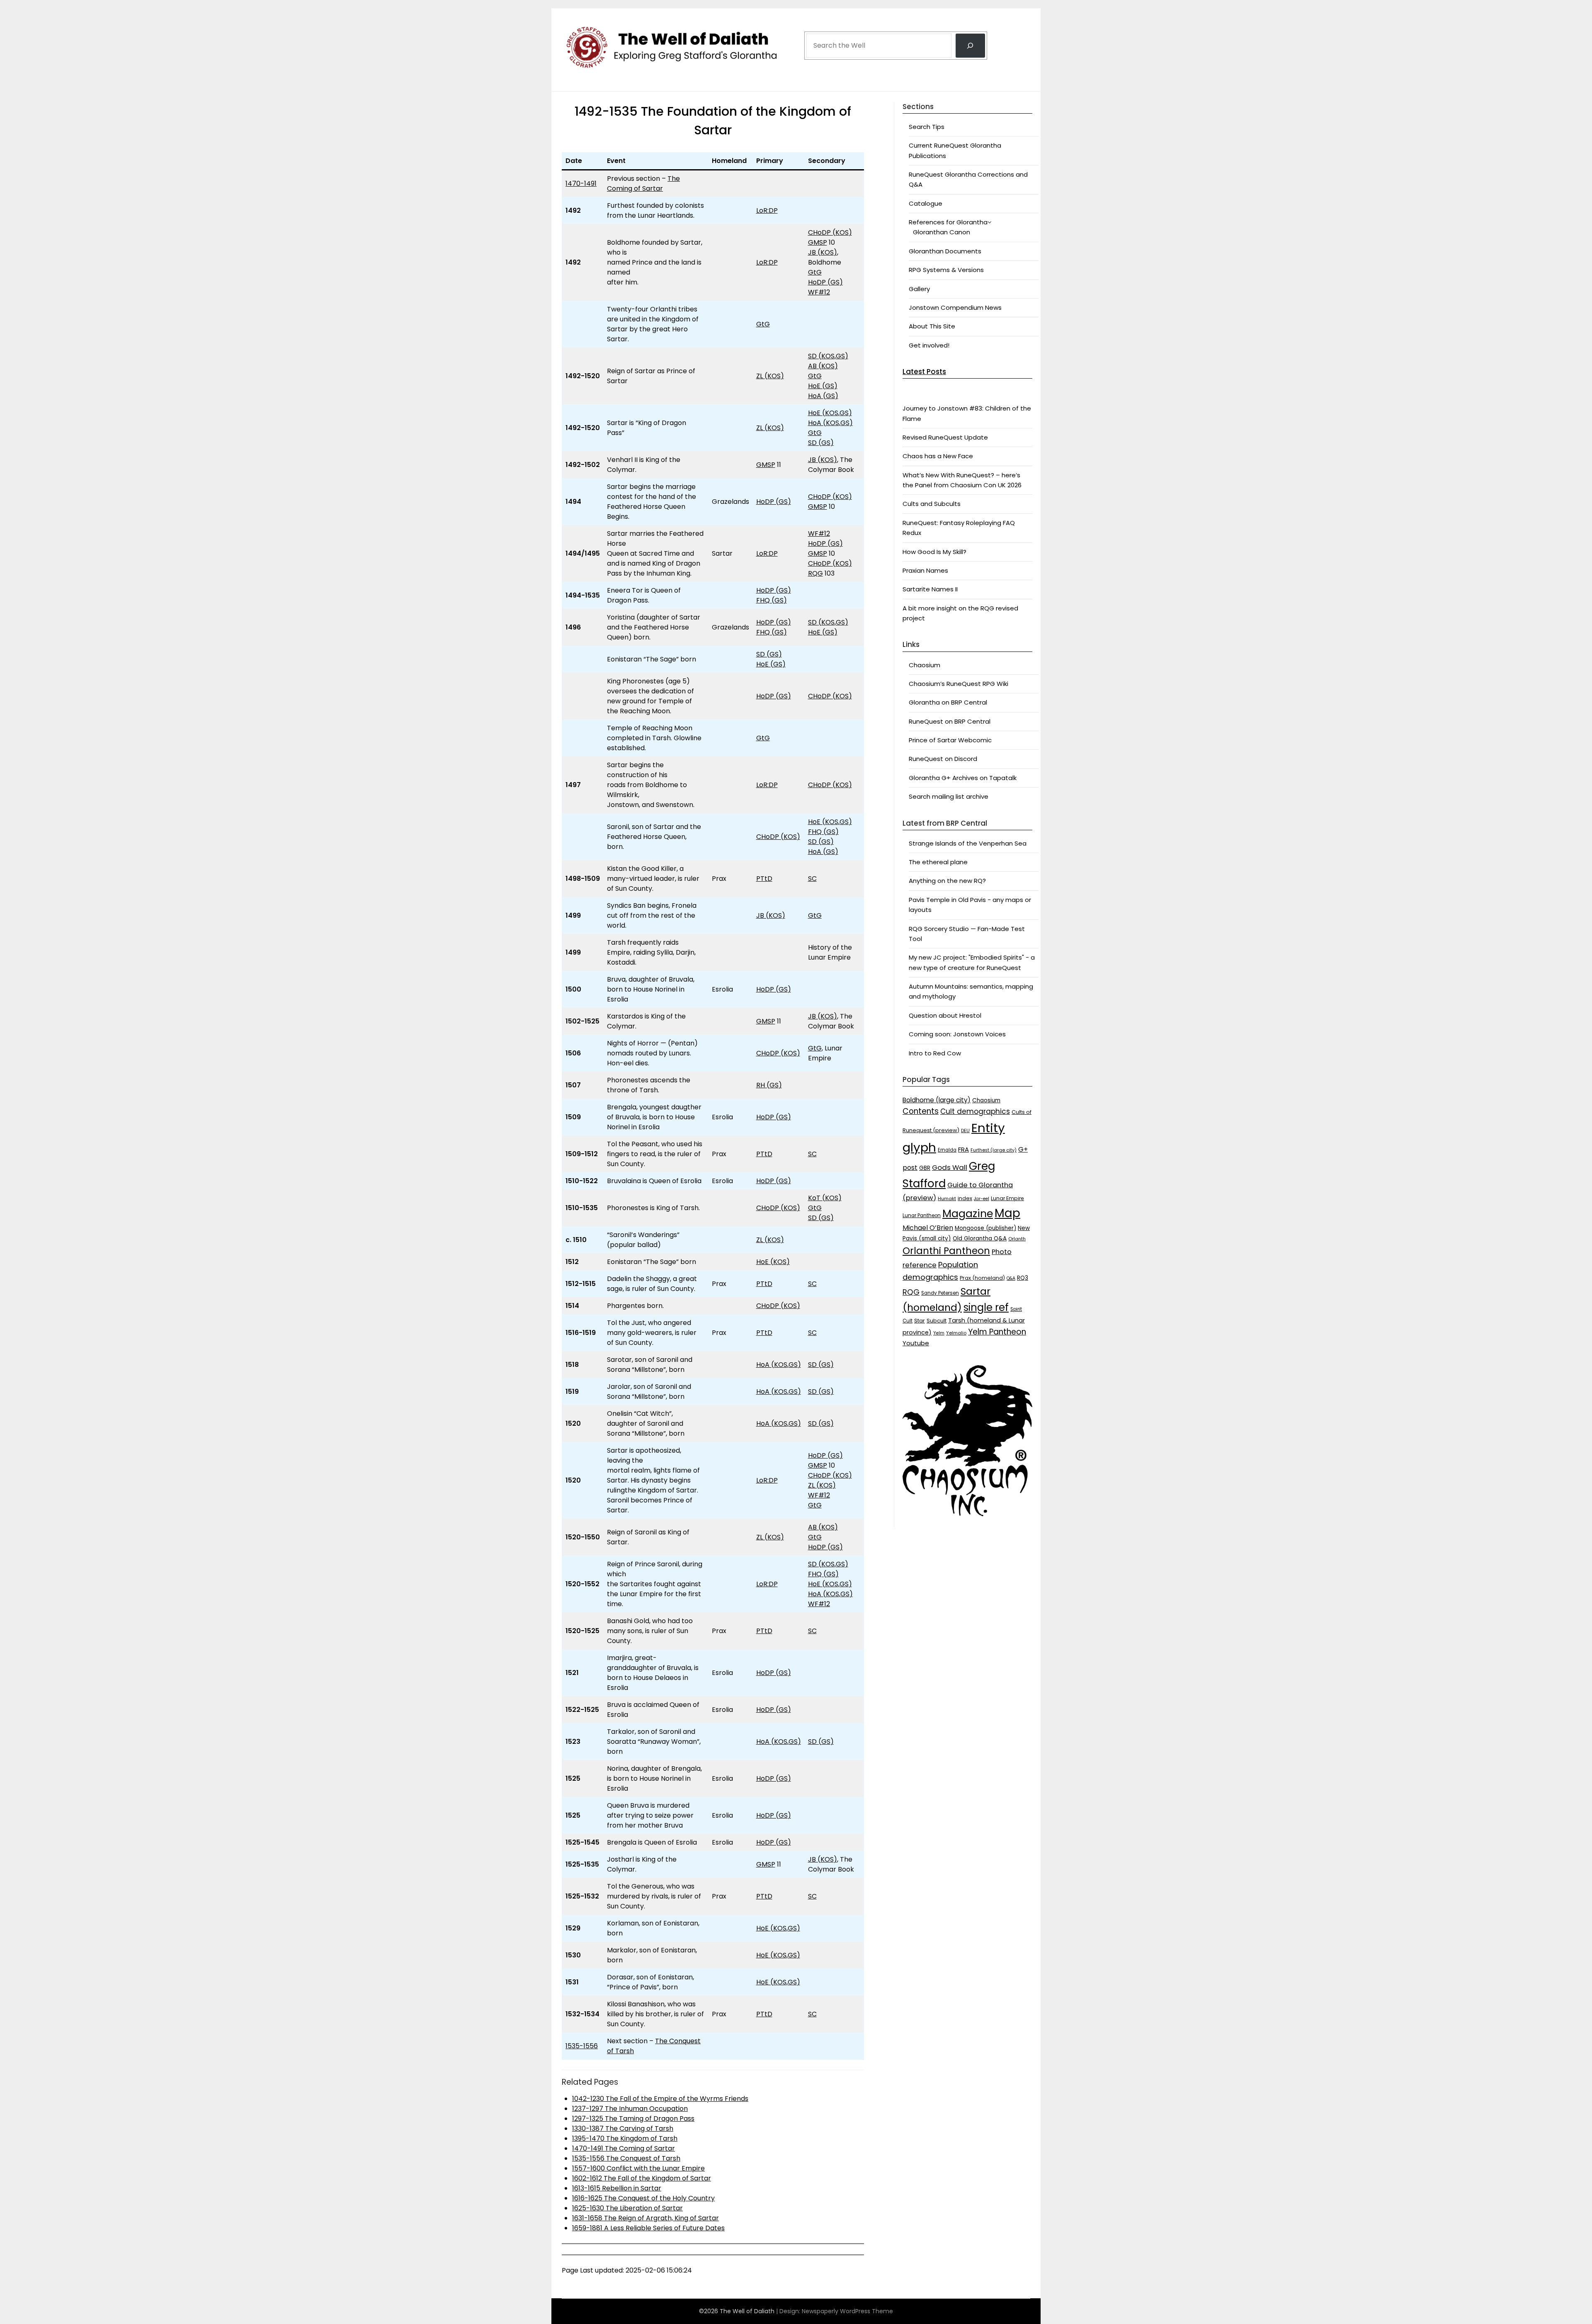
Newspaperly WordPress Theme (847, 2311)
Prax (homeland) (982, 1278)
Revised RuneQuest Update (945, 437)
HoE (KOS (823, 413)
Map (1007, 1213)
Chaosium (925, 665)
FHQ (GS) (772, 600)
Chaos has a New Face (938, 456)
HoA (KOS (824, 423)
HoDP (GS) (825, 282)
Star (920, 1321)
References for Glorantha (948, 222)
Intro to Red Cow (935, 1053)
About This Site (932, 326)
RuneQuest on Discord (943, 759)
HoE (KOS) (773, 1262)
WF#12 (819, 292)
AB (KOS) (823, 366)
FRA (963, 1149)
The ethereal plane (938, 862)
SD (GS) (821, 443)
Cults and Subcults (932, 504)
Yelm (939, 1333)
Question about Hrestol (945, 1015)
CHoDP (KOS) (830, 232)
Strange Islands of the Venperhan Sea (968, 843)
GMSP (818, 242)
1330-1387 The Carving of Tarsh (623, 2128)
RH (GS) (769, 1085)
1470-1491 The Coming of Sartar (624, 2148)
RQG (815, 573)
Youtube (916, 1343)
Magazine (968, 1214)
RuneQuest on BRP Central (950, 721)
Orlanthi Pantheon (946, 1251)
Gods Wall (950, 1167)
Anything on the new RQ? (947, 881)
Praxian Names (925, 570)
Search (817, 22)
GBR (925, 1168)
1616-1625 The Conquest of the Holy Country (643, 2198)
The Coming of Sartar (643, 184)
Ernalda (947, 1150)
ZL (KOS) (770, 376)
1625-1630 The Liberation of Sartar (627, 2208)
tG (818, 376)
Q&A (1011, 1278)
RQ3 (1023, 1278)
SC (812, 879)
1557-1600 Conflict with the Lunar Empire (638, 2168)
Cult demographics (975, 1111)
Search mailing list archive (949, 796)
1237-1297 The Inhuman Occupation (630, 2109)
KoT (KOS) (825, 1198)
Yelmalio (956, 1333)
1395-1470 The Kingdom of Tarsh (625, 2138)
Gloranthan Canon (942, 232)
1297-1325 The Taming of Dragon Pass (633, 2119)
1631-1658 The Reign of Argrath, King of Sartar (646, 2218)
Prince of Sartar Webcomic (950, 740)
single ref (986, 1307)
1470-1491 (581, 184)
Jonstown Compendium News (955, 308)
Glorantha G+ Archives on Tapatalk (963, 778)
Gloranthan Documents (945, 251)
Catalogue (926, 203)
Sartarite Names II (930, 589)
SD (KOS (821, 356)
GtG (815, 272)
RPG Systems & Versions (946, 270)
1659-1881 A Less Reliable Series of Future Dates (648, 2228)
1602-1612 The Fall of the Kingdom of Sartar (642, 2178)
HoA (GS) (823, 396)
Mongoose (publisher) (985, 1228)
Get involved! (929, 345)
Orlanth (1017, 1239)
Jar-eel (982, 1199)
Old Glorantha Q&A (980, 1239)
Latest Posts (924, 372)
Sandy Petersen (940, 1293)
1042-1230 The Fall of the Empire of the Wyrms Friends (660, 2099)
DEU (965, 1131)
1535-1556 (582, 2046)
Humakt (947, 1198)
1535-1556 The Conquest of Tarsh (626, 2158)
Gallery (919, 289)
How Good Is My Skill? (934, 552)
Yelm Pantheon (997, 1332)
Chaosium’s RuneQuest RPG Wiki (959, 684)
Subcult (937, 1321)
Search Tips (927, 127)
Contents (921, 1111)
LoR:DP (767, 210)
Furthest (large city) (994, 1150)
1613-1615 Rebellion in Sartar (617, 2188)
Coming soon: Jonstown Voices (957, 1034)
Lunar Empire (1007, 1198)
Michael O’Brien (928, 1228)
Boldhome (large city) (937, 1100)
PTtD (764, 879)
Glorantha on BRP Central (948, 702)
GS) (842, 356)
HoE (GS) (823, 386)
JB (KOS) (823, 252)
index (965, 1198)
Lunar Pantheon (922, 1215)
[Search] (970, 46)
